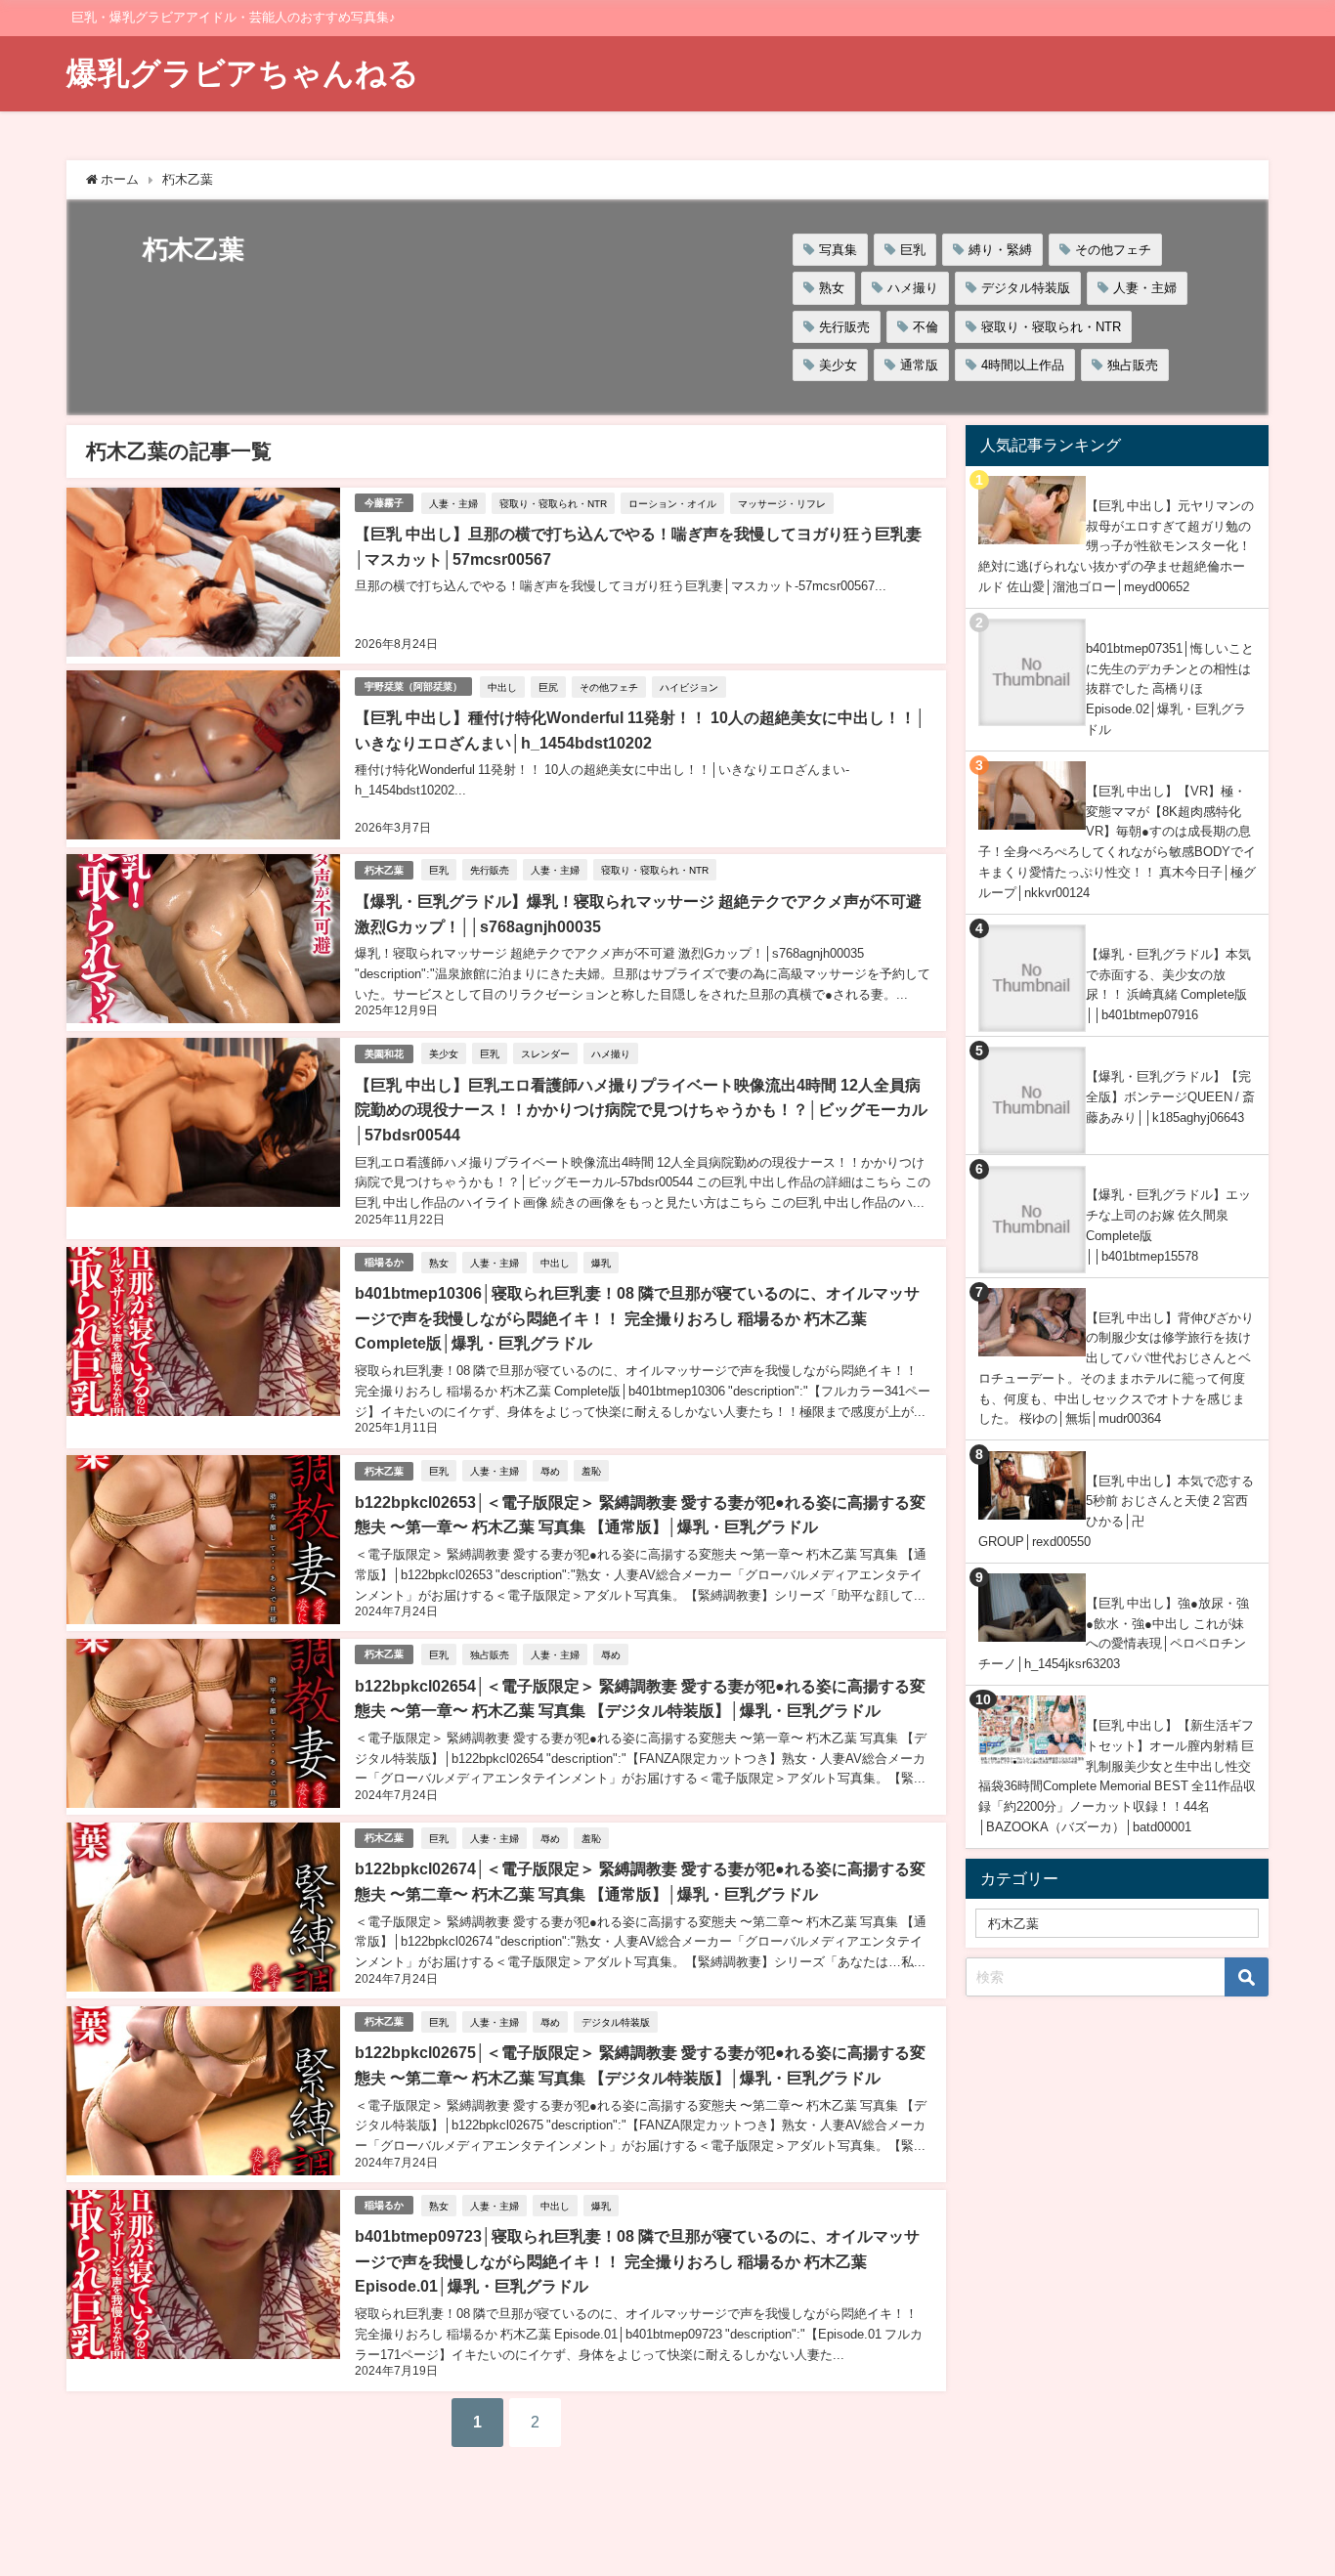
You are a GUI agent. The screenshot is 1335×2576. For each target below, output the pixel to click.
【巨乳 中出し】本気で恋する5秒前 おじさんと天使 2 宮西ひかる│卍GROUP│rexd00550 (1116, 1511)
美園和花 (384, 1054)
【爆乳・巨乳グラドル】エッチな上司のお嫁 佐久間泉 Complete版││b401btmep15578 (1168, 1225)
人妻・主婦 (1145, 288)
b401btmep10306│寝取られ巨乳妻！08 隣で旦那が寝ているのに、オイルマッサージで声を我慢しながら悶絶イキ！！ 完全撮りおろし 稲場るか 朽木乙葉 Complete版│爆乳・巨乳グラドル (637, 1318)
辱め (550, 1471)
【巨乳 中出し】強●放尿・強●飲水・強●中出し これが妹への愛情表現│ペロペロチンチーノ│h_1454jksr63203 (1114, 1633)
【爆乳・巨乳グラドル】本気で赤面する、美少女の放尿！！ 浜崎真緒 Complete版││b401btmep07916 (1168, 985)
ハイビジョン (689, 687)
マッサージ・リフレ (782, 503)
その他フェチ (1113, 250)
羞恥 (591, 1471)
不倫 (926, 327)
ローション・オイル (672, 503)
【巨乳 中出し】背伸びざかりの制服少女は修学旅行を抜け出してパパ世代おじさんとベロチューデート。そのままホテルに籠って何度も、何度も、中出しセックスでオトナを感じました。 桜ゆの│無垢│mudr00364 (1116, 1369)
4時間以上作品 (1023, 365)
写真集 (838, 250)
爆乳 (601, 1263)
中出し (502, 687)
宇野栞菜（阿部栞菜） (413, 687)
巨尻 (548, 687)
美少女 (838, 365)
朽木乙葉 (384, 870)
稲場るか (384, 1262)
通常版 (919, 365)
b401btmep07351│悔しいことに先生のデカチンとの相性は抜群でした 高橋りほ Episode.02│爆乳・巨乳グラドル (1170, 689)
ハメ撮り (913, 288)
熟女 (832, 288)
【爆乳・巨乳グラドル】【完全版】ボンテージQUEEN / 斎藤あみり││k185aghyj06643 (1170, 1096)
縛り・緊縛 (1000, 250)
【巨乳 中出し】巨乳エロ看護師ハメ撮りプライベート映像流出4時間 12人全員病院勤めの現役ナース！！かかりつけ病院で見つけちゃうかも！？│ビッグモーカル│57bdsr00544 (641, 1110)
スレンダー (545, 1053)
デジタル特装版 (1026, 288)
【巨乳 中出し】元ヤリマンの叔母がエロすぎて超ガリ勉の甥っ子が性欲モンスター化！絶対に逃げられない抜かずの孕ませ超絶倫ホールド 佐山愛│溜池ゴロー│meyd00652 (1116, 546)
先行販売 (844, 327)
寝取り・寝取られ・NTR (1051, 327)
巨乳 (913, 250)
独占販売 (1133, 365)
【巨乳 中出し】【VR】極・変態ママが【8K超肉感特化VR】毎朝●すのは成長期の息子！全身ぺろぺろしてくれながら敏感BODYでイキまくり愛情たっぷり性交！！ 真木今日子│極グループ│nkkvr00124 (1117, 842)
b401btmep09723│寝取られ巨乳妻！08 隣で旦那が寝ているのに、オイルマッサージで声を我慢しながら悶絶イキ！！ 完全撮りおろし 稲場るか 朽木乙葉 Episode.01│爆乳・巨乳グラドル (637, 2261)
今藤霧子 (384, 503)
